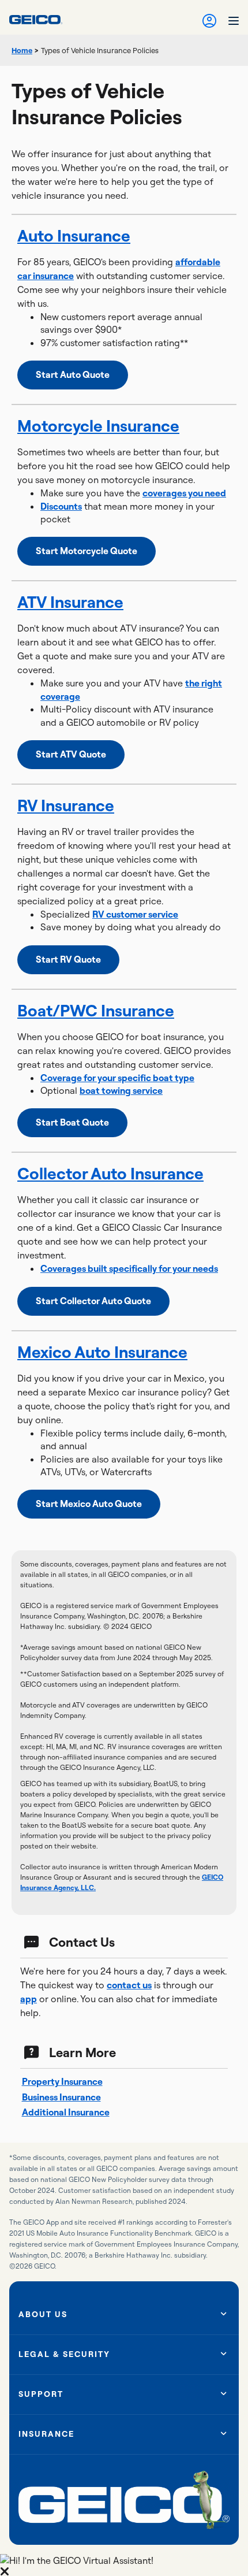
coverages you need (184, 493)
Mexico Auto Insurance (102, 1352)
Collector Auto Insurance (110, 1173)
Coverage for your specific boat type (117, 1078)
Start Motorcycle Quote (87, 551)
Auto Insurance (74, 235)
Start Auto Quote (73, 374)
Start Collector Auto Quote (93, 1301)
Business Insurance (61, 2097)
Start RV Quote (68, 959)
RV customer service (135, 914)
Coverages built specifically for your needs (129, 1268)
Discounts (61, 506)
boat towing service (121, 1090)
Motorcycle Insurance (98, 426)
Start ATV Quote (71, 754)
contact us (129, 1985)
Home (22, 50)
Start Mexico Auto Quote (89, 1504)
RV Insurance (66, 805)
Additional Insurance (66, 2112)
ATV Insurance (70, 602)
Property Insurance (62, 2081)
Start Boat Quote (72, 1122)
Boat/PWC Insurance (96, 1010)
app (29, 1999)
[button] (124, 2565)
